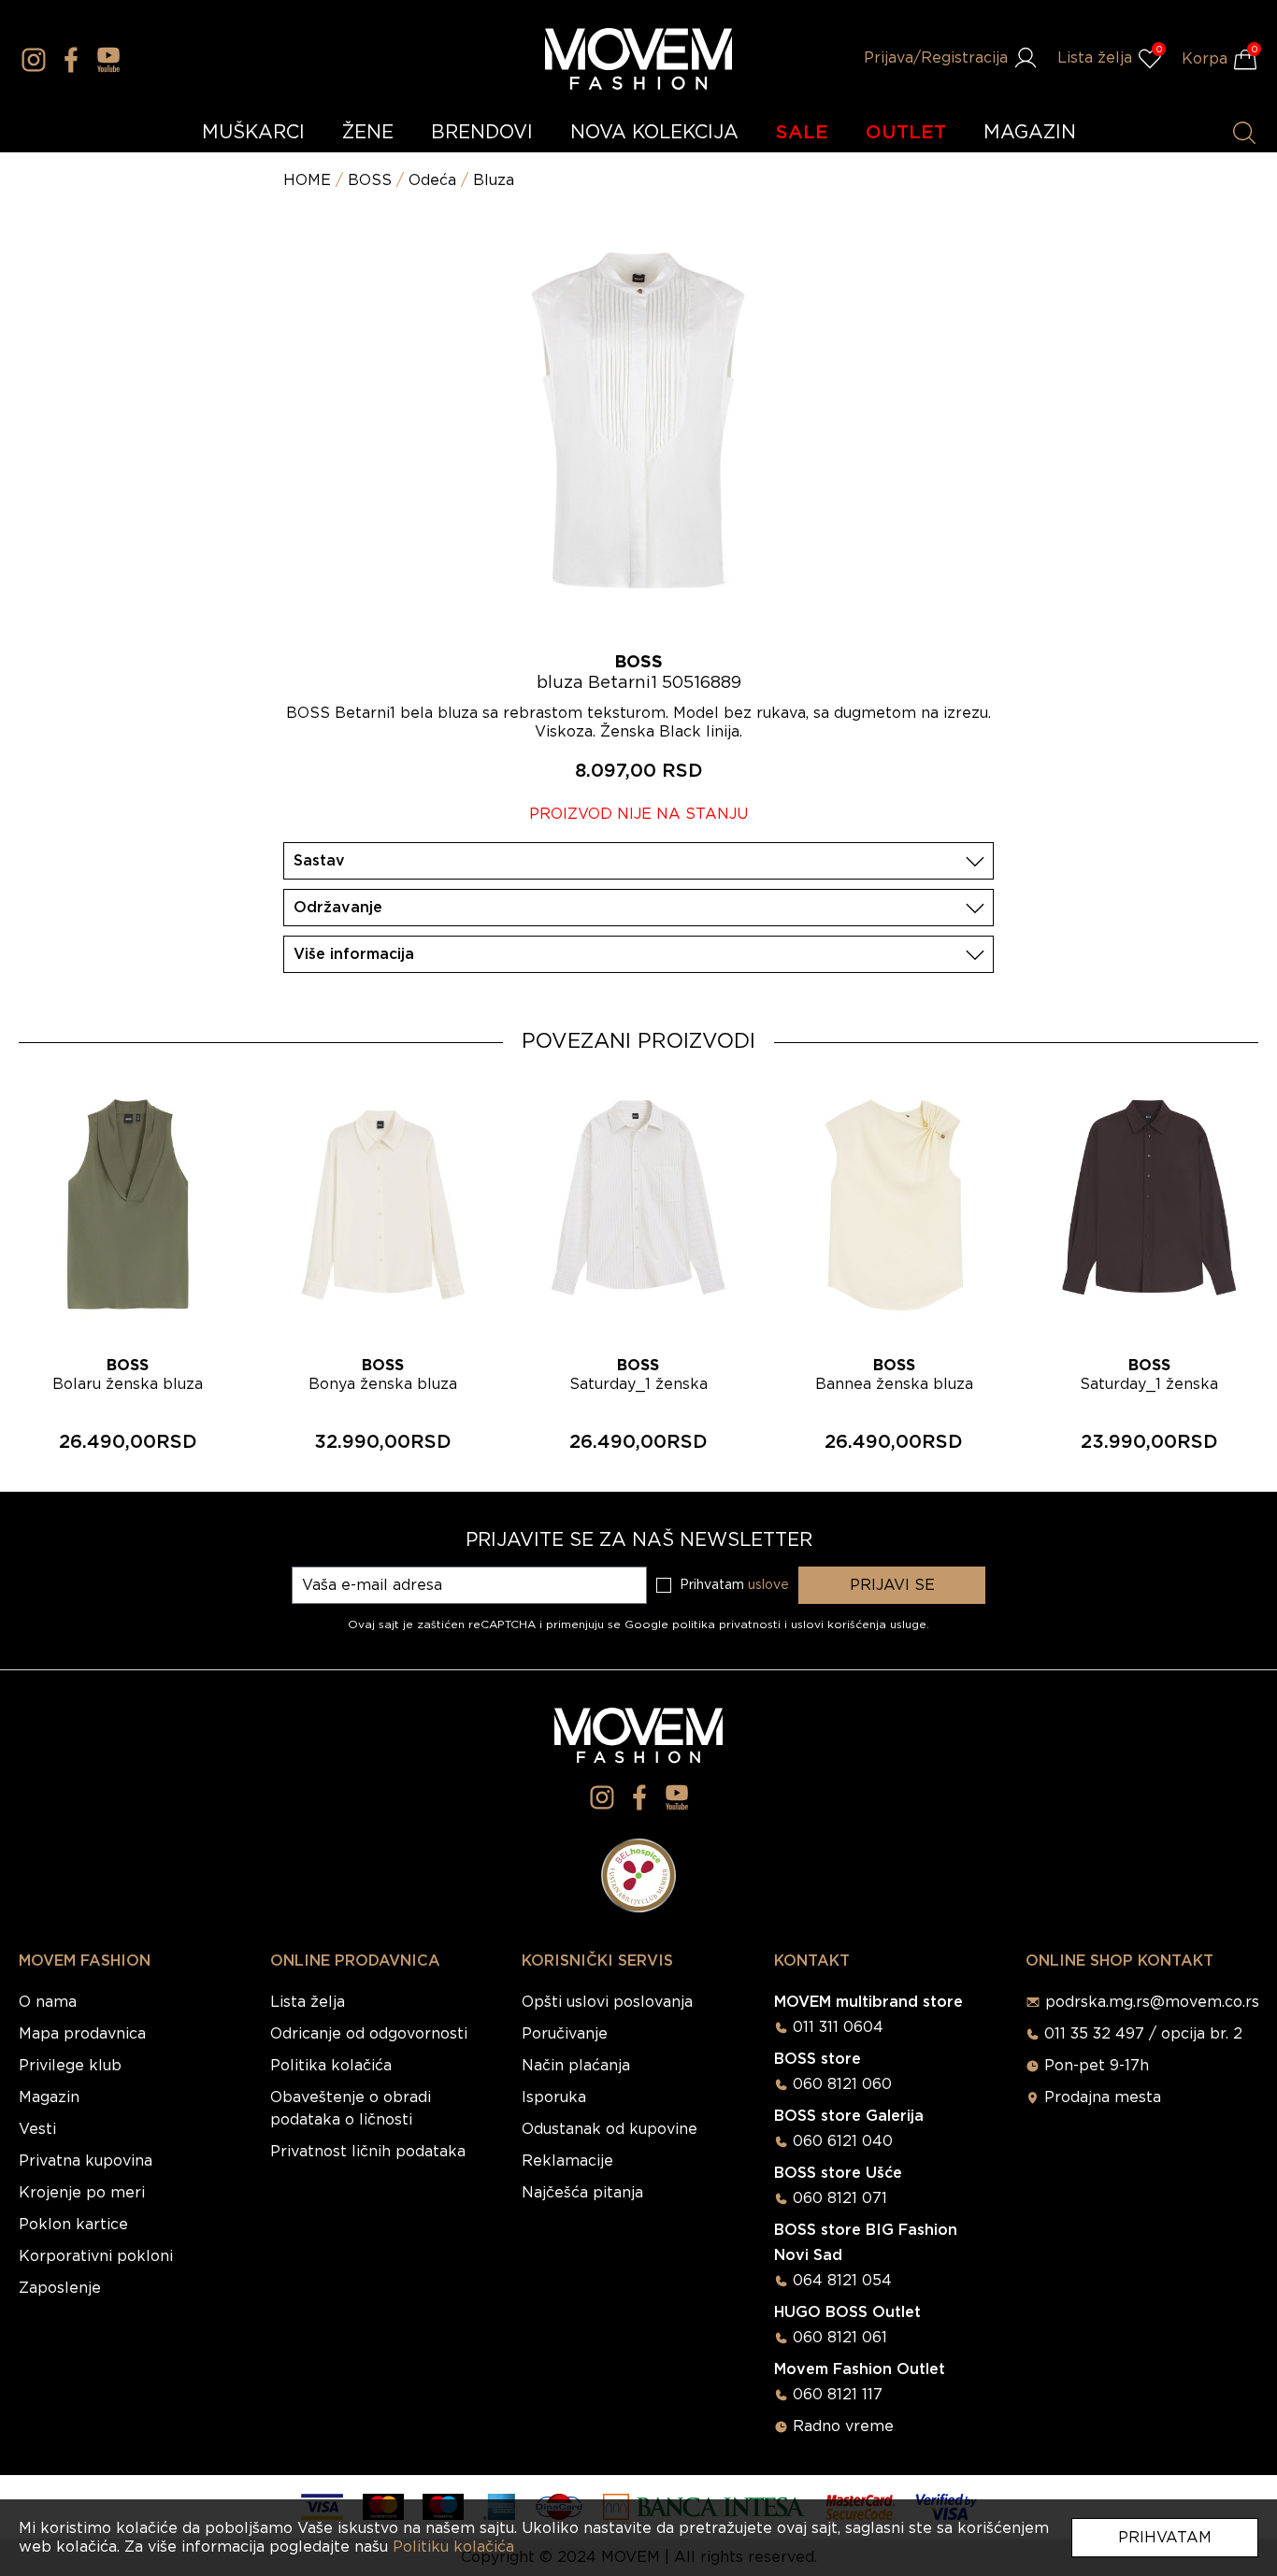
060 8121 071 (840, 2198)
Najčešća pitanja (582, 2193)
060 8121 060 (842, 2084)
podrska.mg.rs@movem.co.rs (1152, 2002)
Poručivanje (565, 2034)
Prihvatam (1165, 2538)
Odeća (432, 180)
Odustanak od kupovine (610, 2129)
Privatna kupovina (86, 2161)
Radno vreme (843, 2426)
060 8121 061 (840, 2338)
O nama (48, 2002)
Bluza (494, 180)
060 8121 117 (838, 2395)
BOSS (370, 180)
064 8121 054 (842, 2281)
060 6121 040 (843, 2141)
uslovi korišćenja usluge (859, 1624)
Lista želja (308, 2002)
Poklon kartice (73, 2225)
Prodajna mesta (1103, 2097)
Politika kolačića (331, 2066)
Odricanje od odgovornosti (369, 2034)
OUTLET (906, 133)
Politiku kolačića (453, 2547)
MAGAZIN (1030, 133)
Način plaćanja (576, 2066)
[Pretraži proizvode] (1244, 133)
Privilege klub (70, 2066)
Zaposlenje (60, 2288)
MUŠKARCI (253, 133)
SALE (802, 133)
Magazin (49, 2097)
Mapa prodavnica (82, 2034)
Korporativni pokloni (96, 2256)
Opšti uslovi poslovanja (607, 2002)
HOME (307, 180)
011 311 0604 (838, 2027)
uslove (768, 1585)
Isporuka (554, 2097)
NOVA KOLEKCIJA (654, 133)
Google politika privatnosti (704, 1624)
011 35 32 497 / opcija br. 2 (1143, 2034)
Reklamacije (567, 2161)
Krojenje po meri (82, 2193)
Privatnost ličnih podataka (368, 2152)
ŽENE (368, 133)
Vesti (37, 2129)
